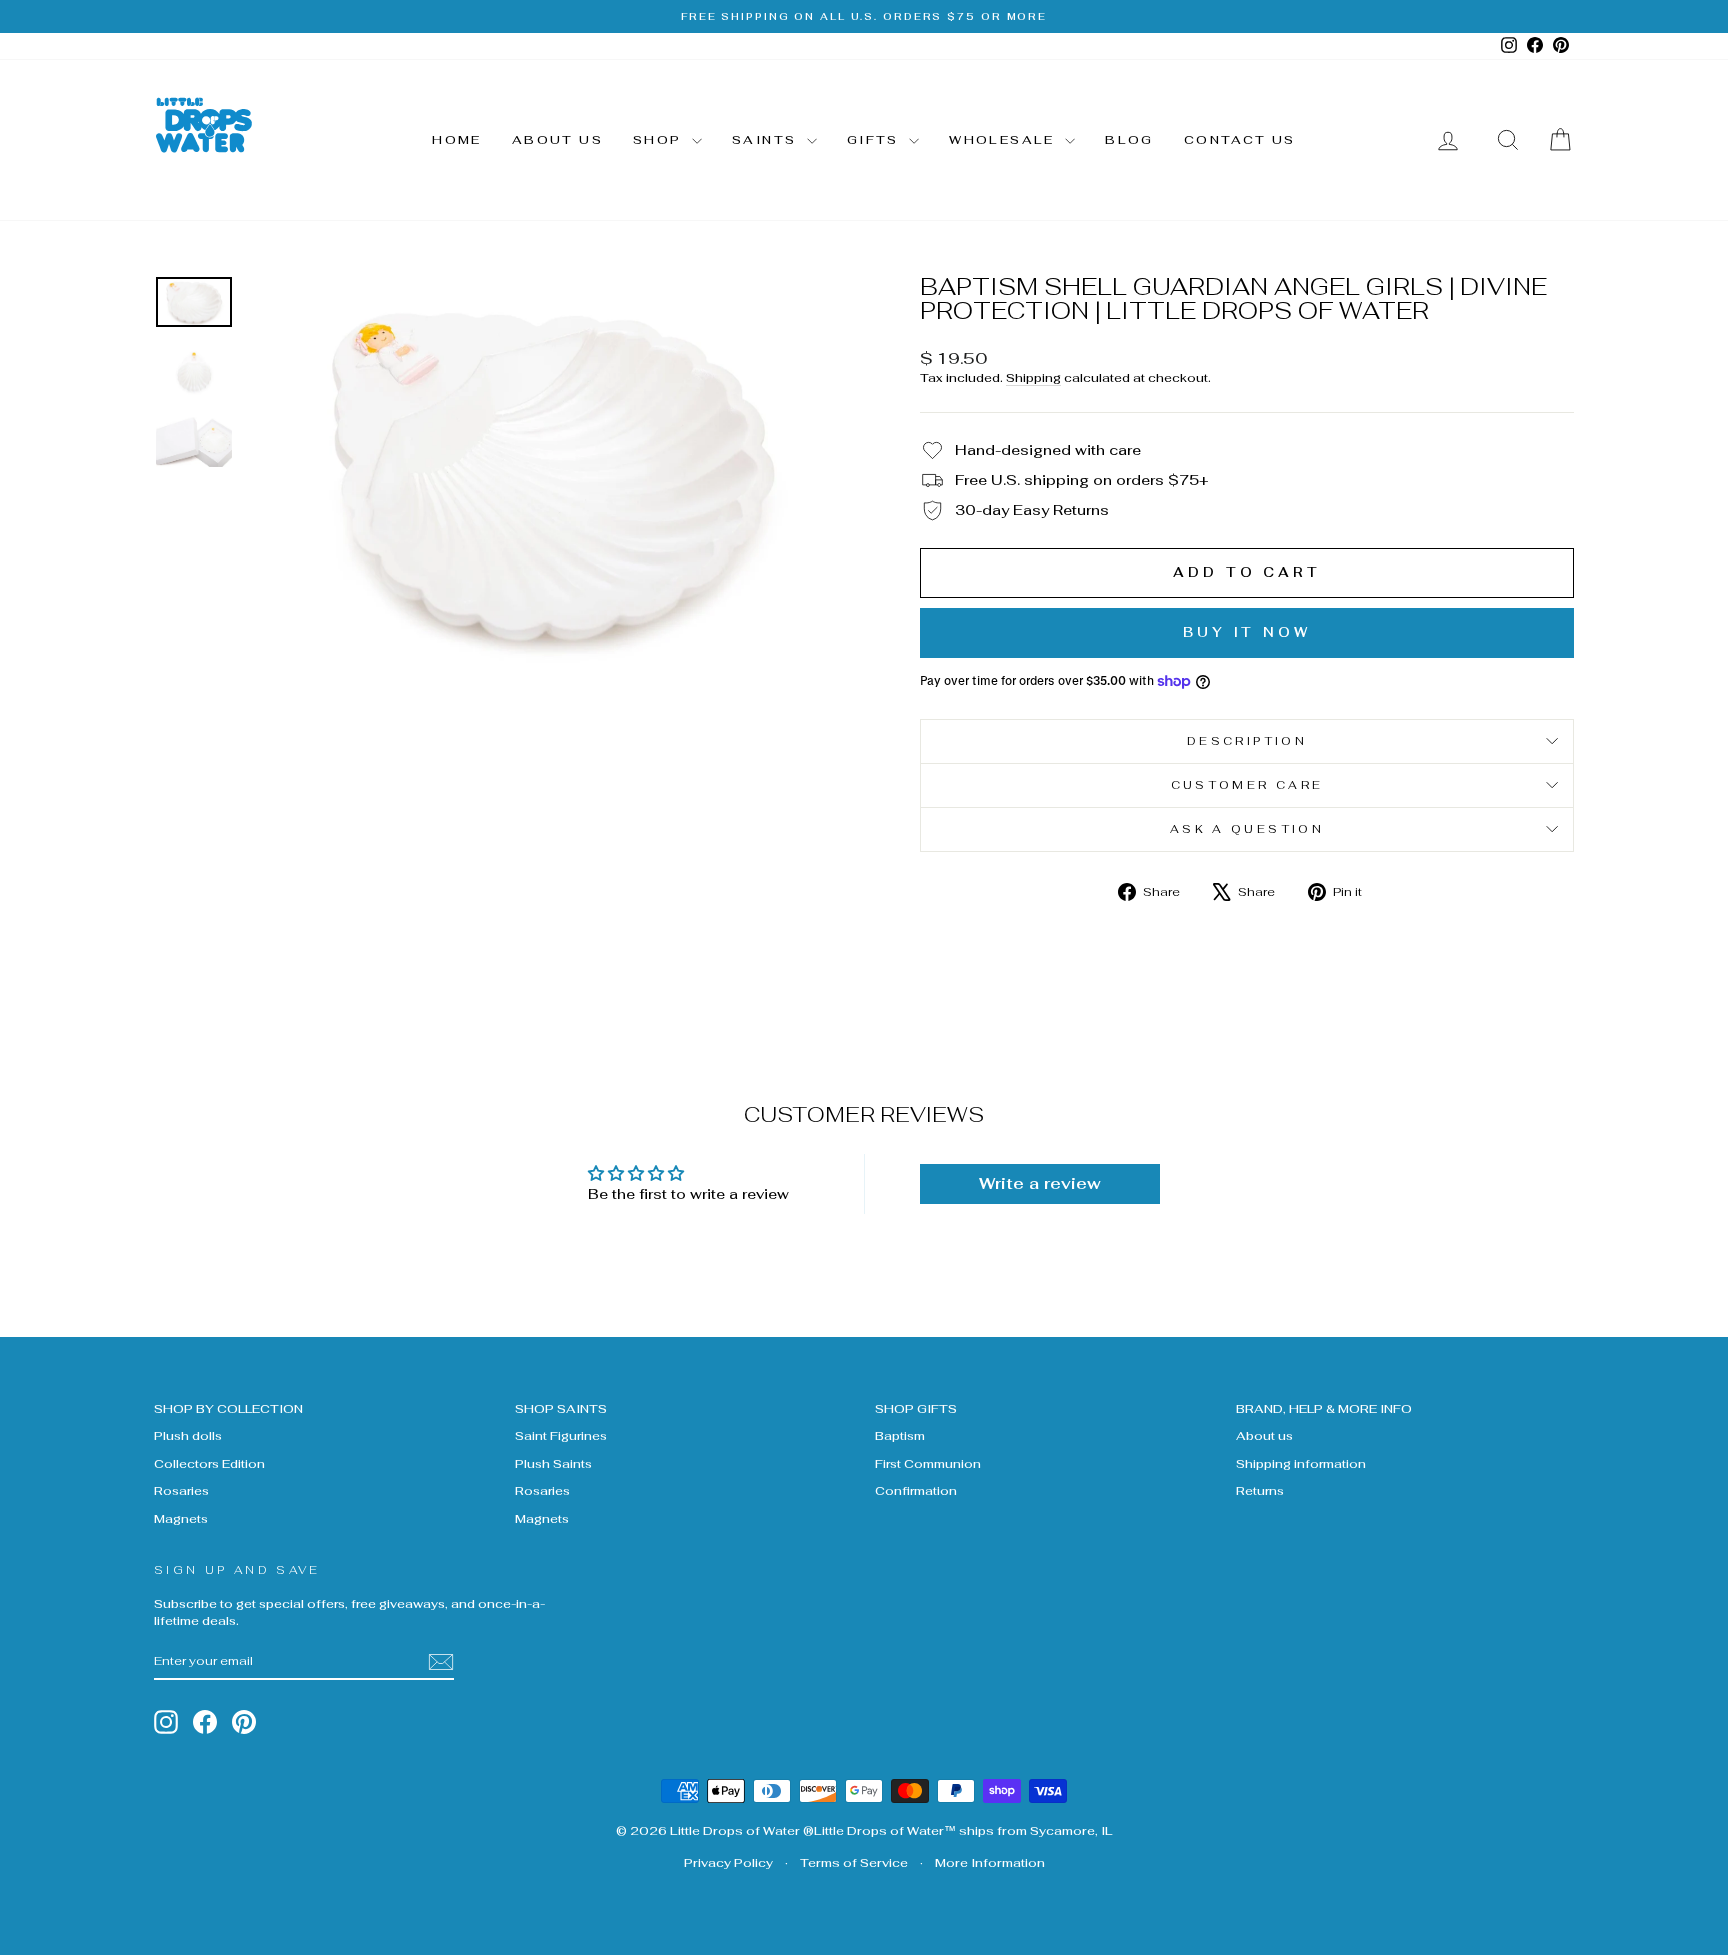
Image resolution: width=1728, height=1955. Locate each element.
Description (1247, 741)
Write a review (1040, 1183)
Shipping (1033, 377)
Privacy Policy (728, 1863)
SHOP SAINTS (561, 1408)
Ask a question (1247, 829)
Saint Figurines (561, 1435)
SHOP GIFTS (916, 1408)
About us (557, 140)
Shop (660, 140)
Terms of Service (854, 1863)
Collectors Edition (209, 1463)
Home (457, 140)
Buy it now (1247, 632)
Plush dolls (188, 1435)
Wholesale (1004, 140)
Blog (1129, 140)
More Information (990, 1863)
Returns (1260, 1490)
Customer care (1247, 785)
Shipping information (1301, 1463)
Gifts (875, 140)
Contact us (1240, 140)
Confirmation (916, 1490)
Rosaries (181, 1490)
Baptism (900, 1435)
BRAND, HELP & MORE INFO (1324, 1408)
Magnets (181, 1518)
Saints (767, 140)
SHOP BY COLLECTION (228, 1408)
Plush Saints (553, 1463)
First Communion (928, 1463)
